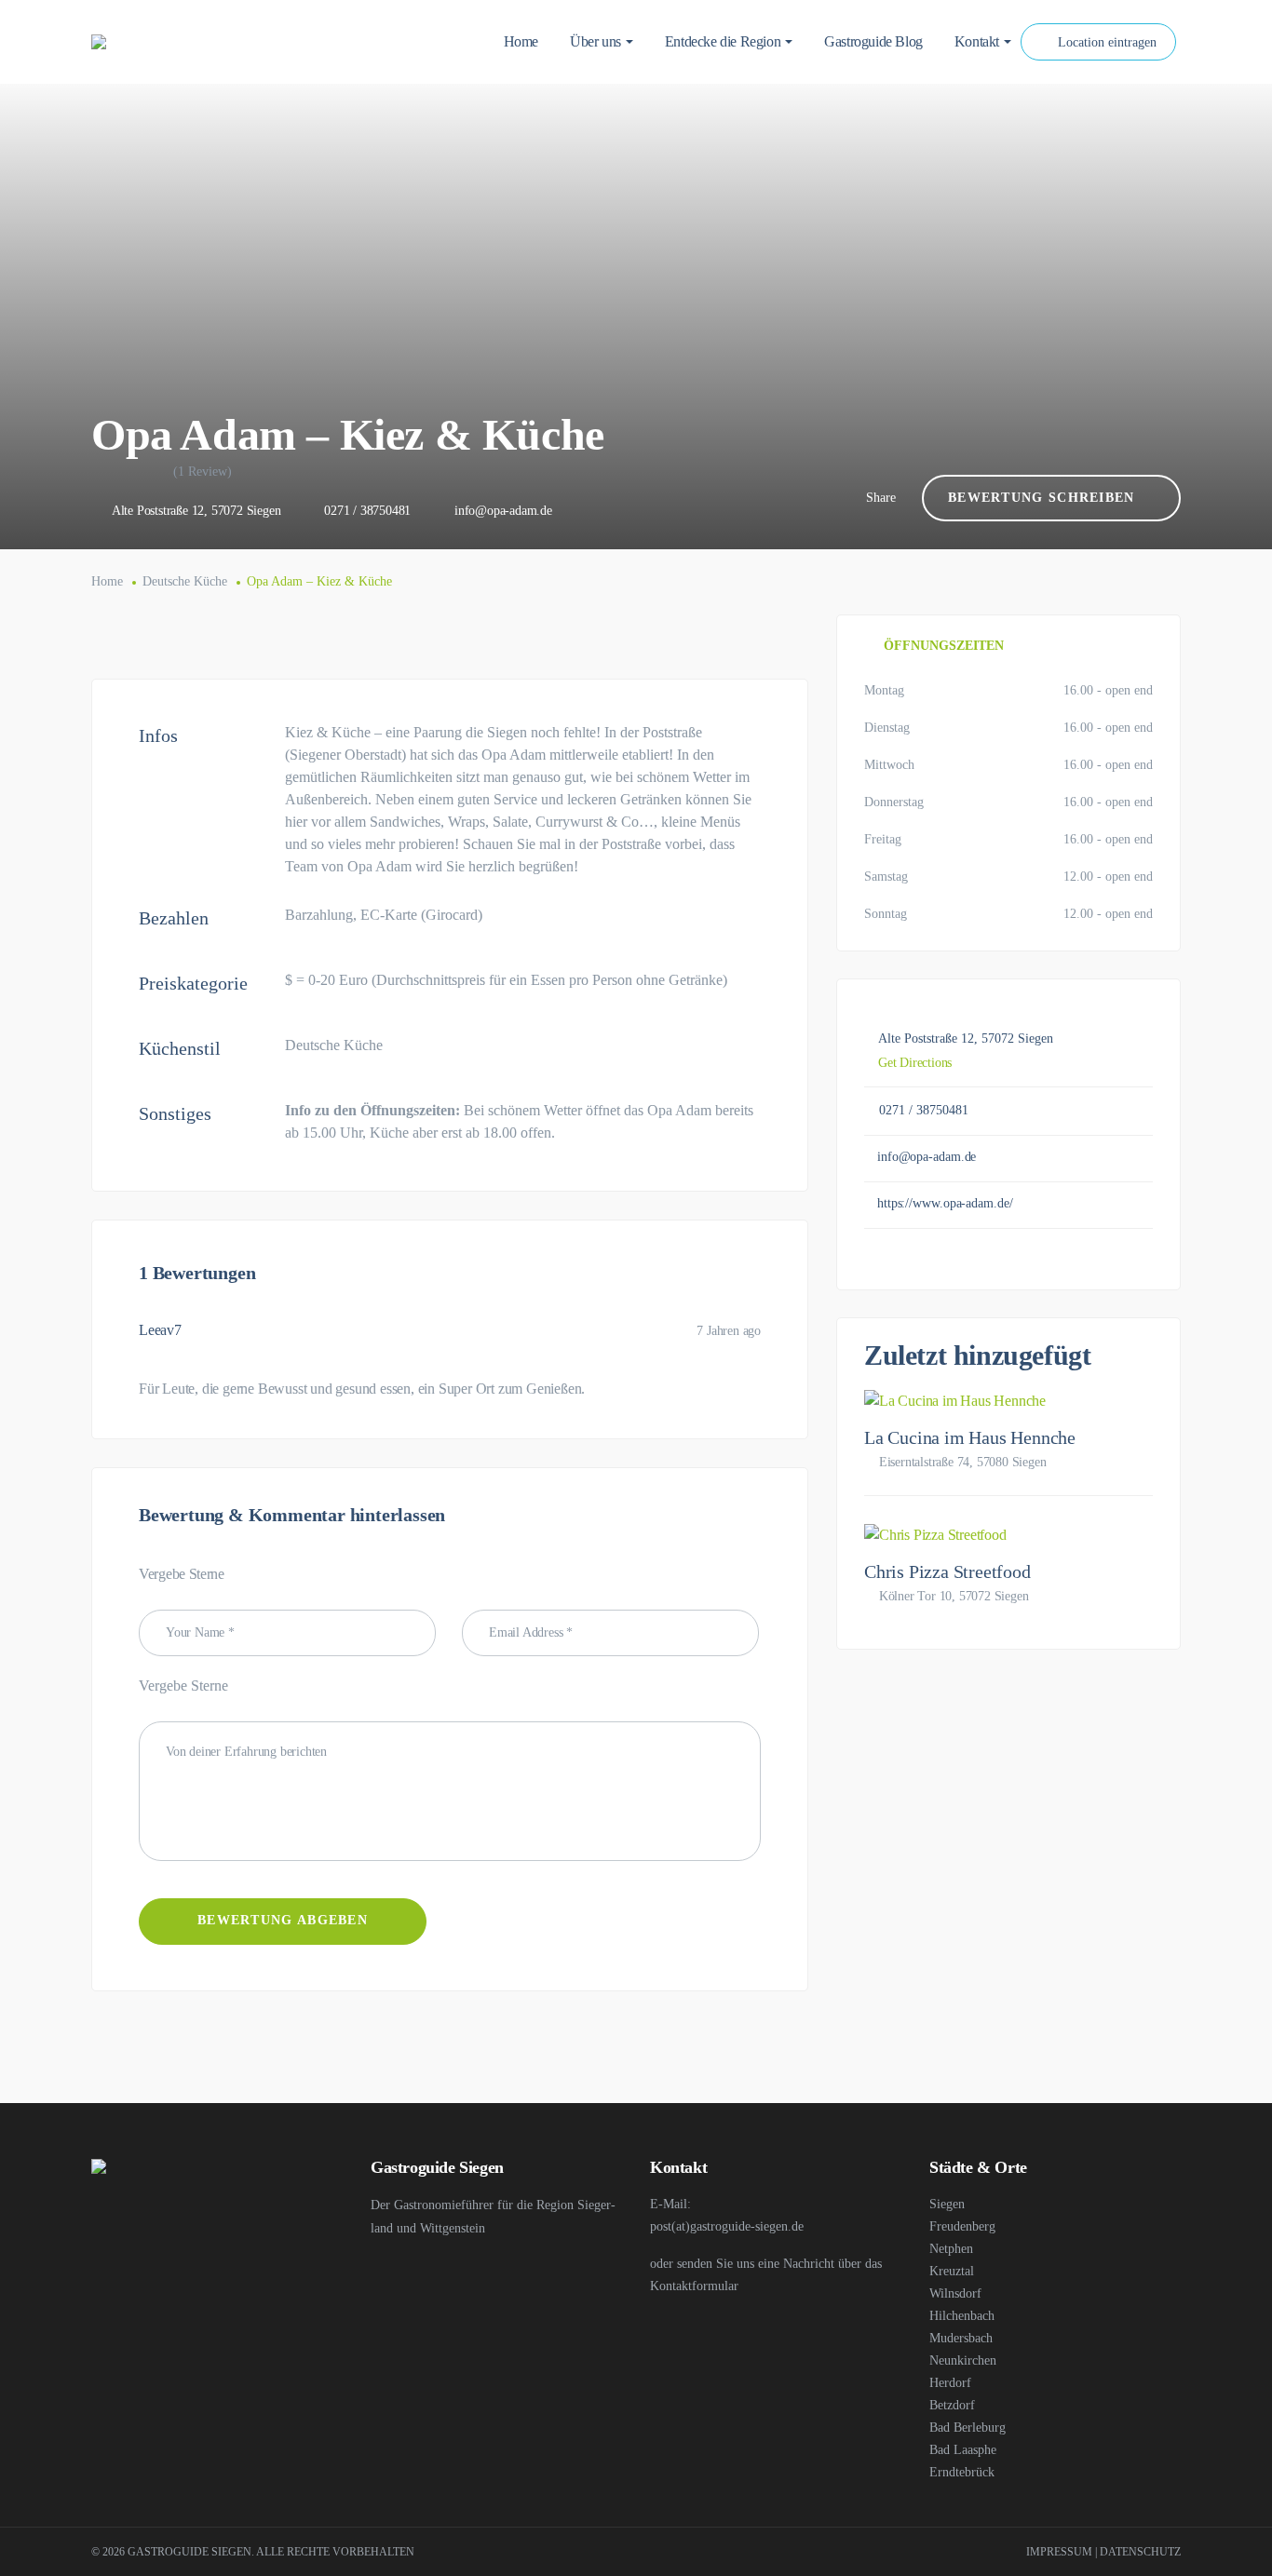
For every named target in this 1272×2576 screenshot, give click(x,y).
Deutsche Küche (185, 581)
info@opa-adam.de (503, 511)
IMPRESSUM (1059, 2552)
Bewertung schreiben (1042, 498)
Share (881, 498)
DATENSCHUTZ (1140, 2552)
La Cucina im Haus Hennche (970, 1437)
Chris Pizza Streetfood (947, 1571)
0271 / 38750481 (367, 511)
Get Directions (915, 1063)
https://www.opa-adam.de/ (945, 1203)
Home (107, 581)
